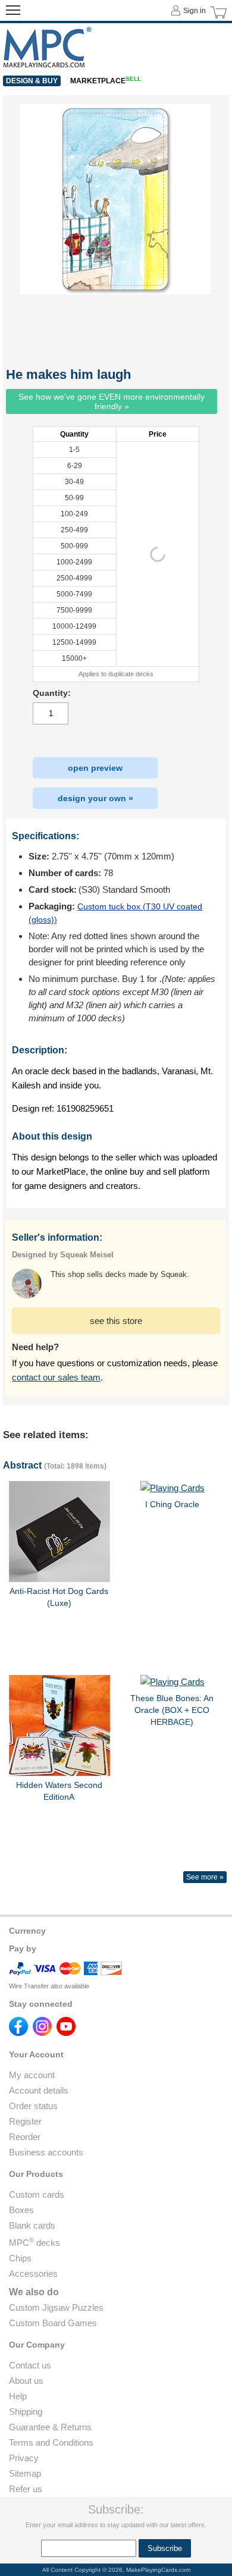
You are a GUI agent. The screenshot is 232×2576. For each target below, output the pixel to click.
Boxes (21, 2210)
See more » (205, 1877)
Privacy (24, 2458)
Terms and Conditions (51, 2442)
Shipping (26, 2412)
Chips (20, 2258)
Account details (39, 2090)
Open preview (95, 768)
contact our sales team (56, 1377)
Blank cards (32, 2225)
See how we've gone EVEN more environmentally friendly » (112, 401)
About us (26, 2381)
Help (18, 2396)
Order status (33, 2106)
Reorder (25, 2137)
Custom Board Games (53, 2323)
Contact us (30, 2365)
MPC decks (35, 2243)
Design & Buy (32, 81)
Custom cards (37, 2194)
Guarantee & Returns (50, 2427)
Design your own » (95, 798)
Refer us (26, 2489)
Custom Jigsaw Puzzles (56, 2307)
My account (32, 2075)
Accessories (33, 2274)
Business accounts (46, 2152)
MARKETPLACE (106, 81)
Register (25, 2121)
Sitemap (25, 2473)
